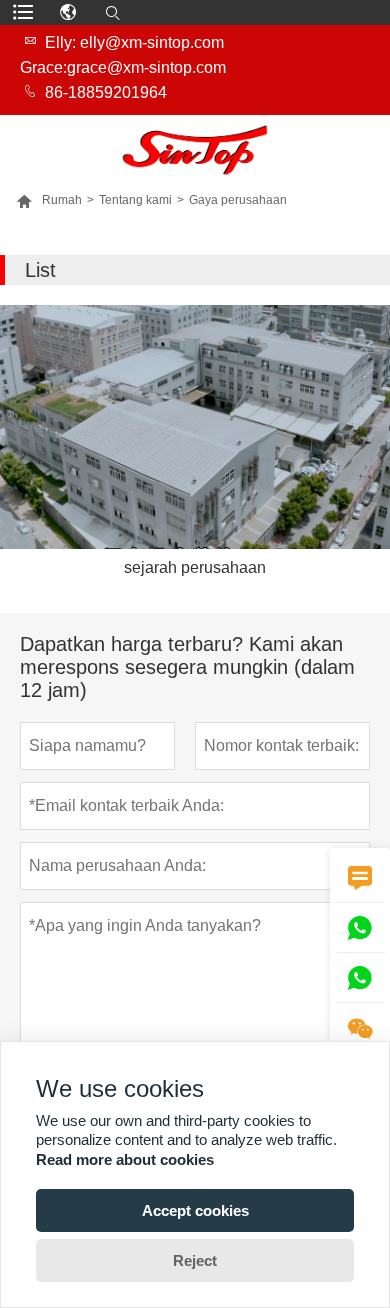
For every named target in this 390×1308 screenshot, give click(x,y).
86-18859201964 (106, 92)
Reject (195, 1260)
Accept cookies (195, 1210)
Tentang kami (135, 200)
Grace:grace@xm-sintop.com (123, 67)
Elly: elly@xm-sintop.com (134, 42)
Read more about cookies (125, 1159)
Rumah (49, 200)
